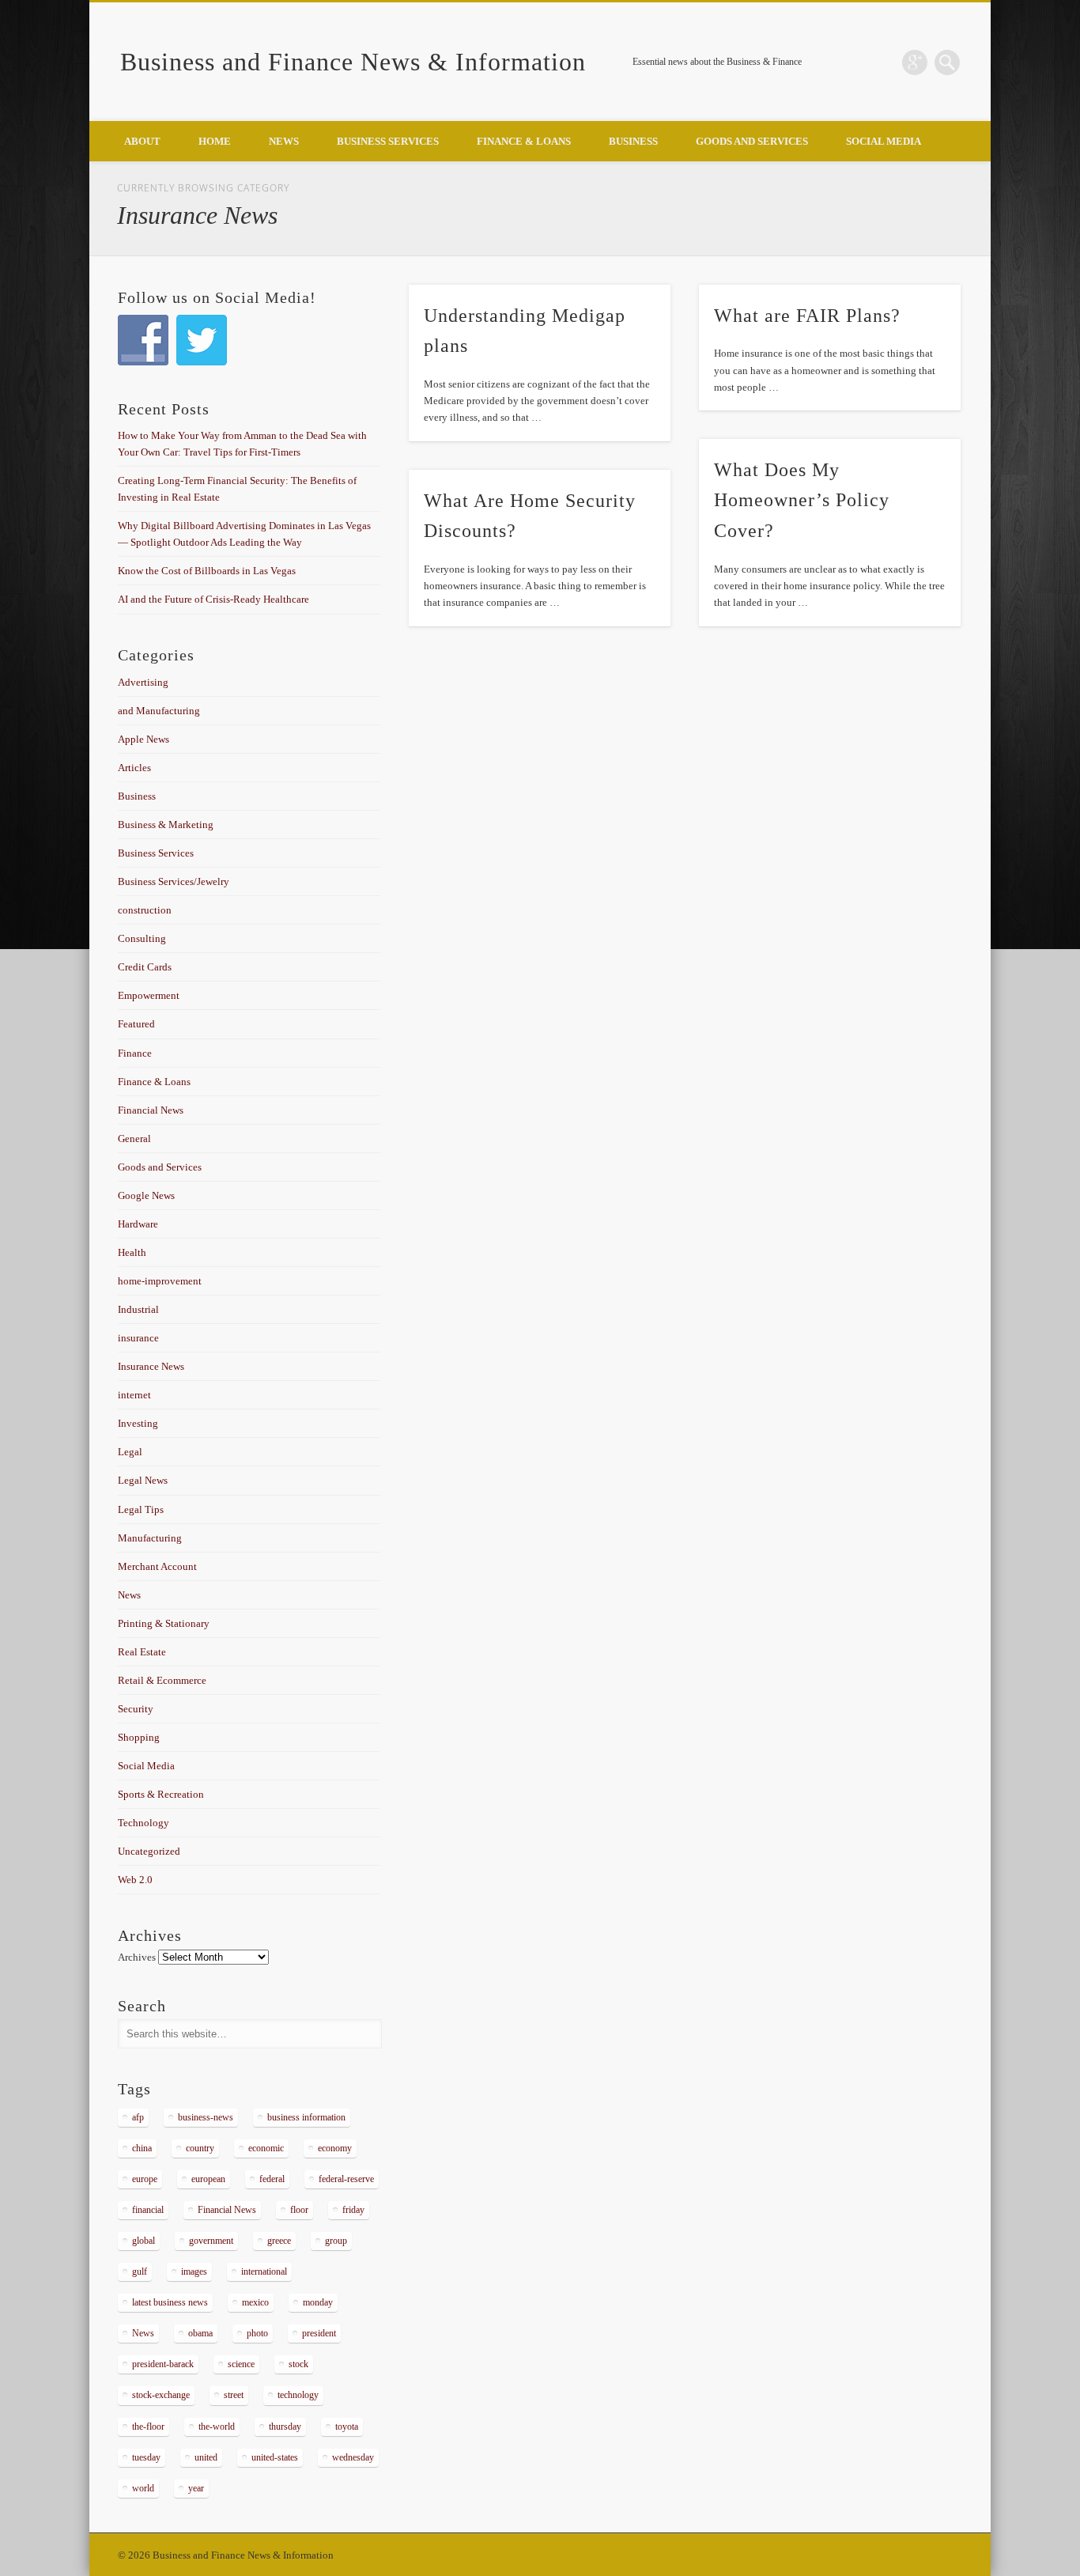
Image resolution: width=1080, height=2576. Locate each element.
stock (298, 2364)
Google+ (915, 62)
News (284, 141)
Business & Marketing (166, 825)
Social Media (884, 141)
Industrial (138, 1309)
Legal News (143, 1480)
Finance (135, 1053)
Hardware (138, 1224)
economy (335, 2148)
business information (306, 2117)
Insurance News (151, 1366)
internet (134, 1395)
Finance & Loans (524, 141)
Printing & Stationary (164, 1623)
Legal (130, 1452)
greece (279, 2241)
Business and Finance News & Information (353, 62)
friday (353, 2210)
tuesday (146, 2457)
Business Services (388, 141)
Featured (136, 1024)
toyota (347, 2427)
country (200, 2148)
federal (272, 2179)
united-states (275, 2457)
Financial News (151, 1110)
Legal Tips (141, 1509)
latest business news (170, 2302)
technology (298, 2395)
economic (266, 2148)
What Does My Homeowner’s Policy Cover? (802, 501)
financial (148, 2210)
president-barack (163, 2364)
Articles (134, 768)
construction (145, 910)
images (194, 2271)
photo (257, 2333)
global (143, 2241)
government (211, 2241)
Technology (143, 1823)
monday (318, 2302)
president (319, 2333)
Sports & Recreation (161, 1794)
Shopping (139, 1737)
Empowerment (149, 995)
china (142, 2148)
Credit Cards (145, 967)
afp (138, 2117)
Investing (138, 1423)
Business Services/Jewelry (174, 881)
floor (299, 2210)
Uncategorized (149, 1851)
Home (215, 141)
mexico (255, 2302)
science (241, 2364)
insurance (138, 1338)
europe (145, 2179)
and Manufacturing (159, 711)
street (234, 2395)
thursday (285, 2427)
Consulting (142, 938)
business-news (206, 2117)
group (336, 2241)
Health (132, 1252)
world (143, 2488)
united (206, 2457)
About (142, 141)
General (134, 1139)
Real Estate (142, 1652)
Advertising (143, 682)
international (264, 2271)
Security (136, 1709)
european (208, 2179)
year (196, 2488)
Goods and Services (752, 141)
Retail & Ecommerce (162, 1680)
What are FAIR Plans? (807, 316)
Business (633, 141)
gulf (140, 2271)
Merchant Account (157, 1566)
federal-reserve (346, 2179)
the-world (217, 2427)
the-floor (148, 2427)
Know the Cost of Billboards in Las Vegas (207, 571)
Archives (137, 1957)
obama (200, 2333)
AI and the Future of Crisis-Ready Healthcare (213, 599)
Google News (146, 1195)
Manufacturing (150, 1538)
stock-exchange (161, 2395)
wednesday (353, 2457)
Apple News (143, 739)
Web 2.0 (135, 1880)
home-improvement (160, 1281)
